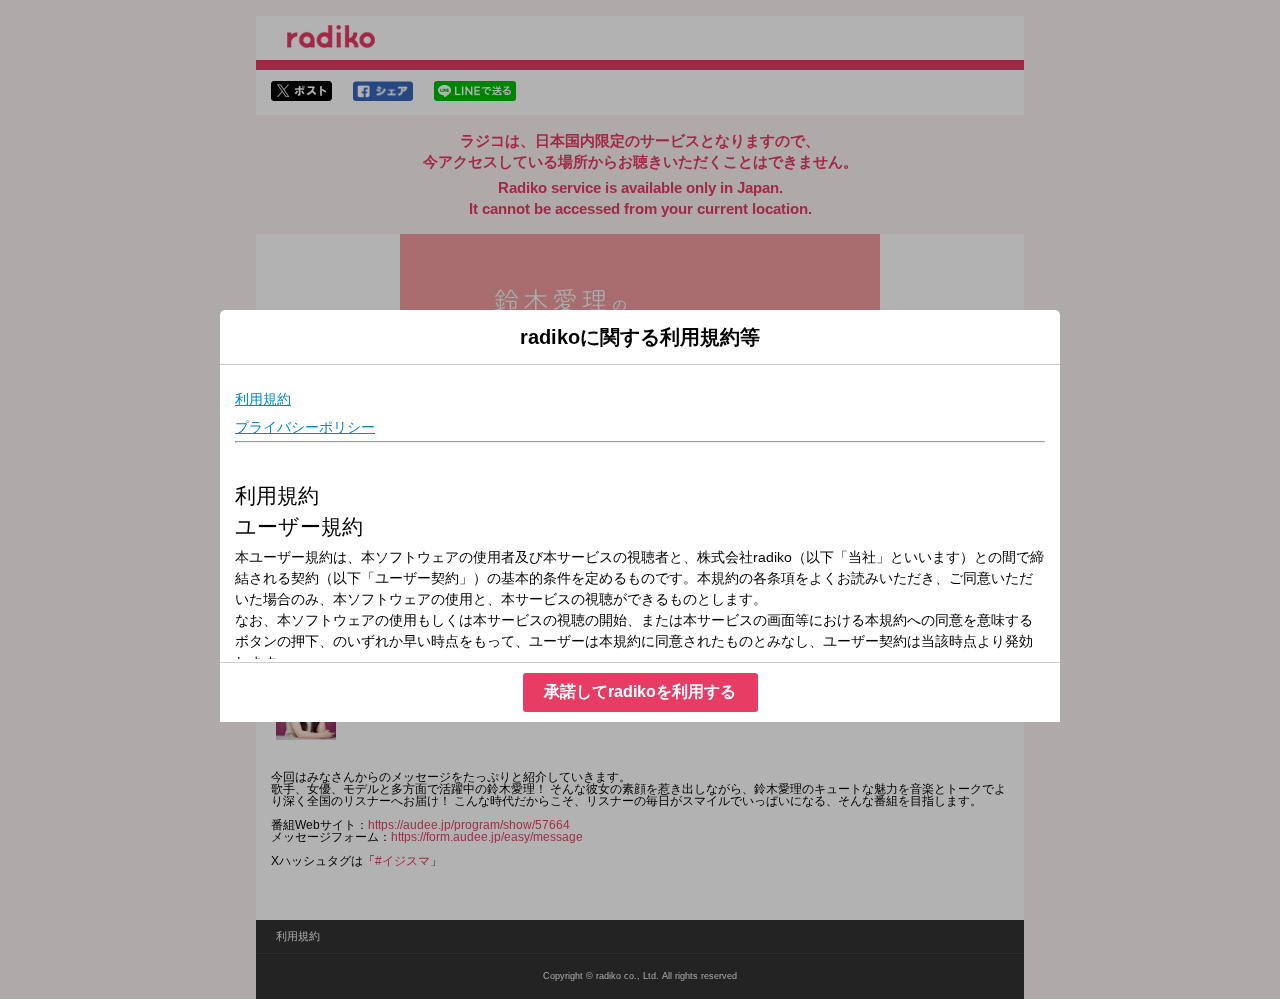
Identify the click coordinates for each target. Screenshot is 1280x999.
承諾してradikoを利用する (640, 691)
